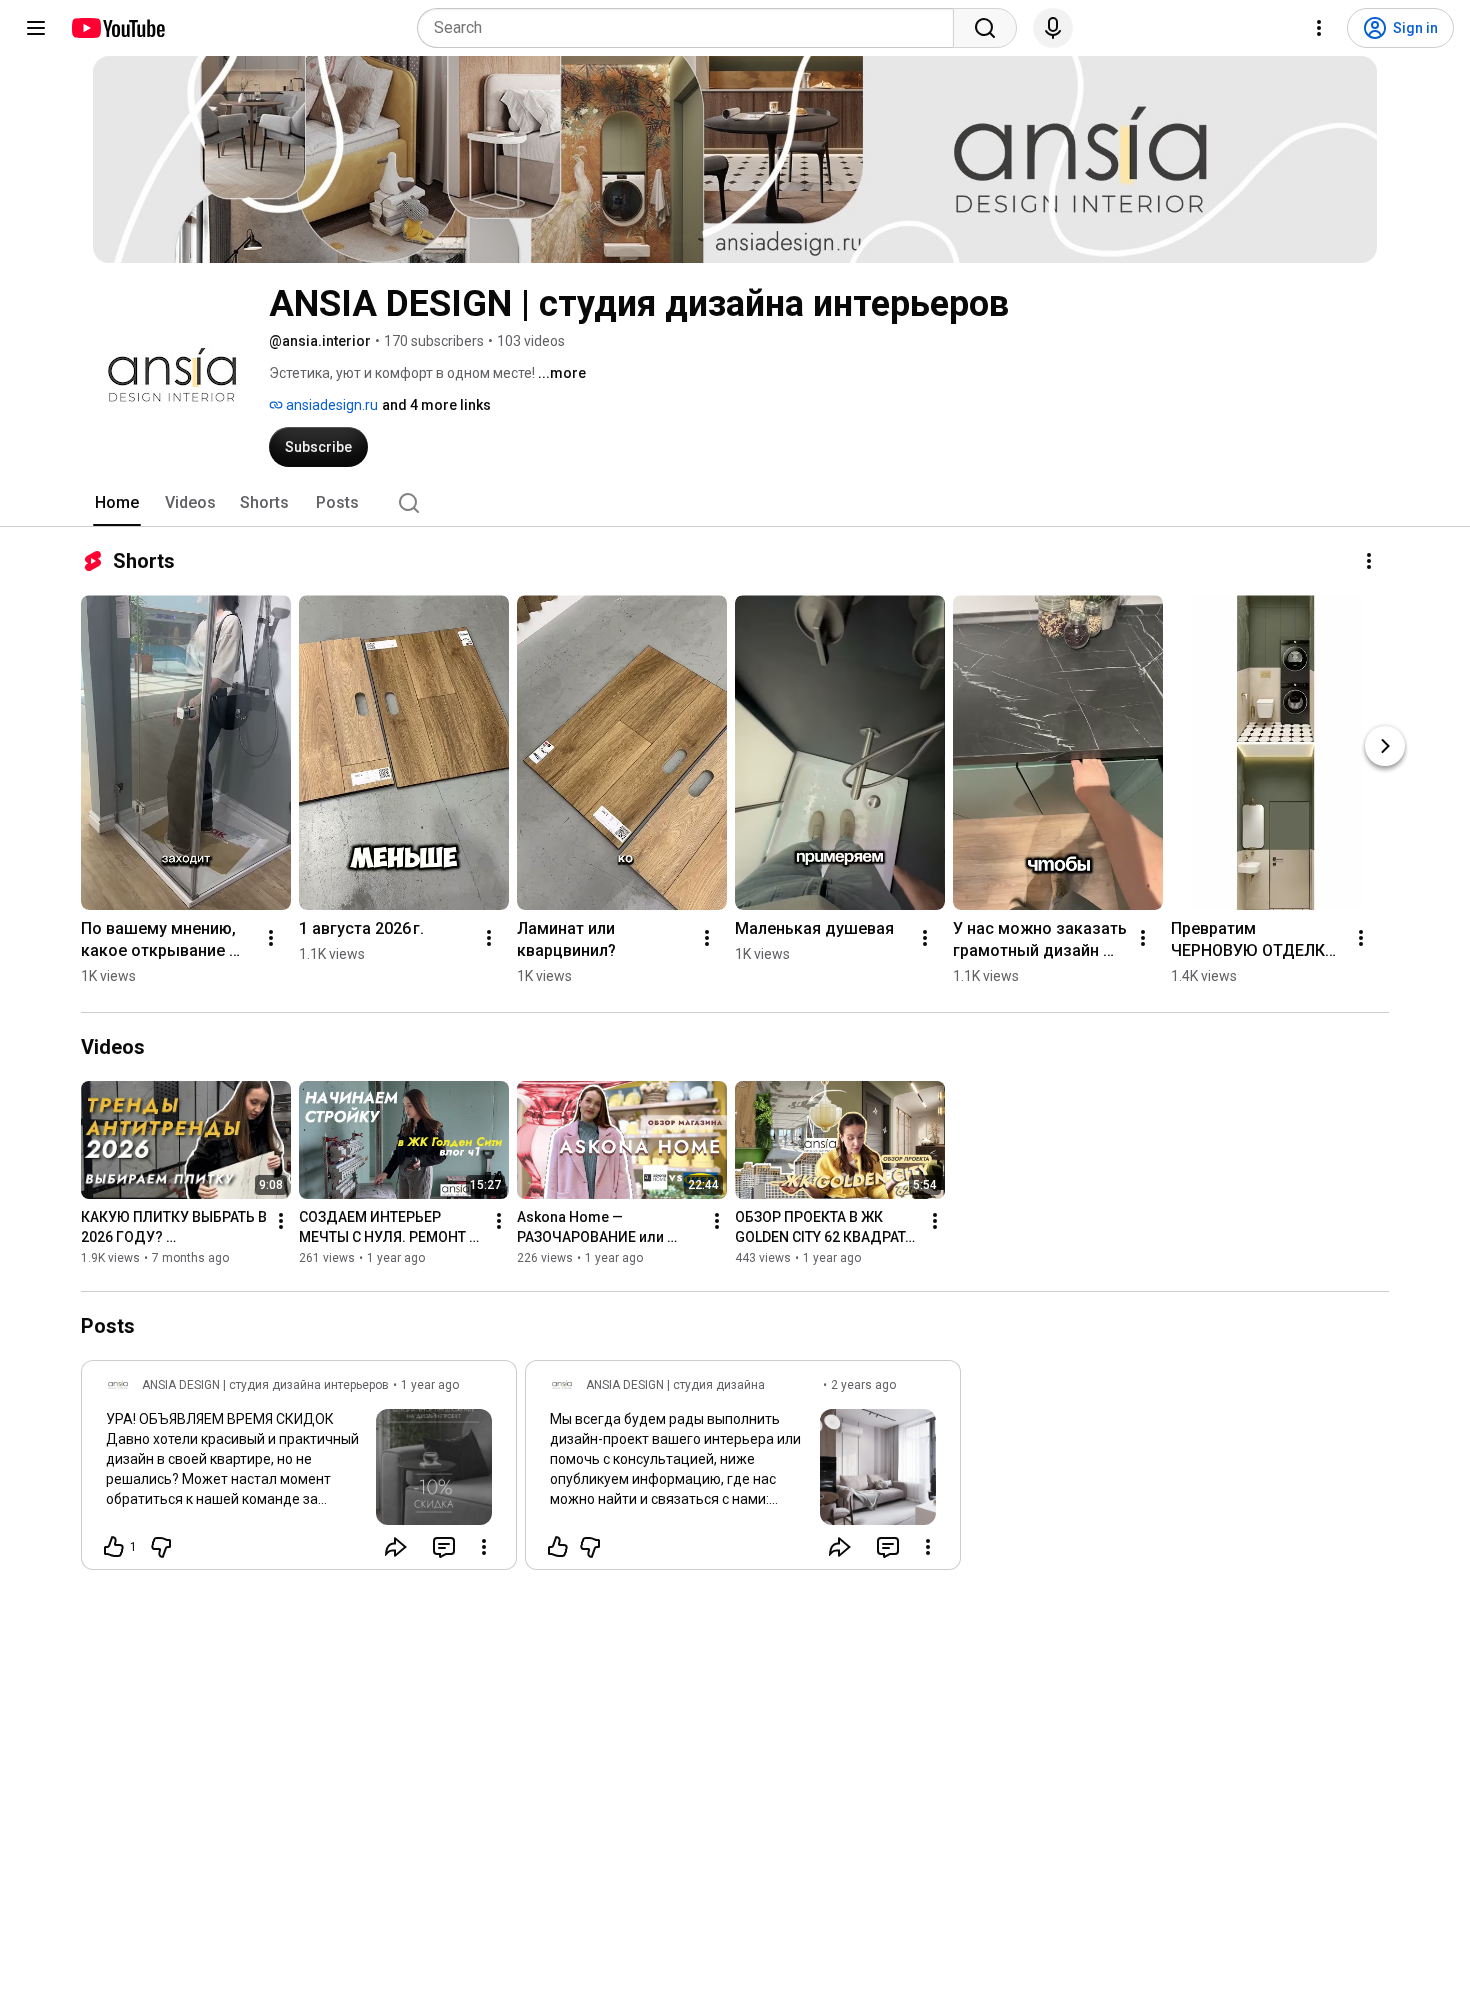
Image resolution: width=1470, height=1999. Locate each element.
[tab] (117, 503)
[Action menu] (484, 1547)
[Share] (396, 1547)
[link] (299, 1471)
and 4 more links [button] (436, 405)
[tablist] (735, 503)
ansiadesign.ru (330, 405)
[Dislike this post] (161, 1547)
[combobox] (691, 28)
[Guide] (36, 28)
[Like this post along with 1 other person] (114, 1547)
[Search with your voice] (1053, 28)
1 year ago (430, 1385)
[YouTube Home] (117, 28)
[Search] (985, 28)
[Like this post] (558, 1547)
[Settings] (1319, 28)
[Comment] (444, 1547)
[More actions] (1369, 561)
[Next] (1385, 746)
